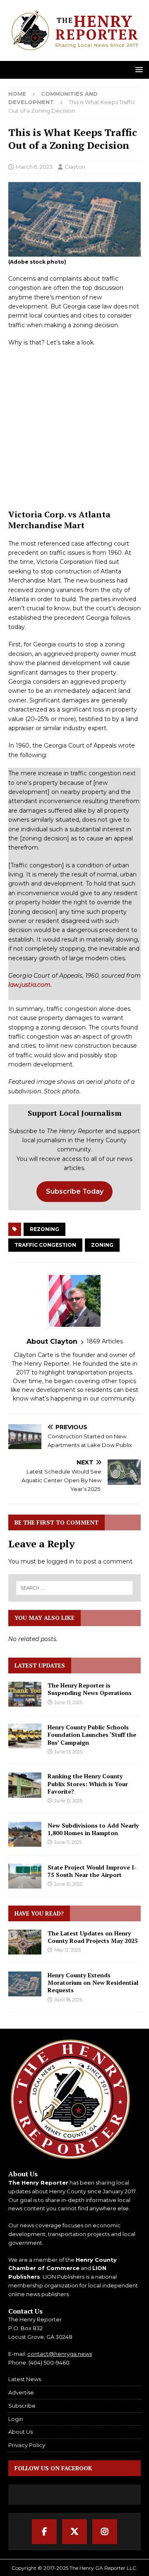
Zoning (102, 1245)
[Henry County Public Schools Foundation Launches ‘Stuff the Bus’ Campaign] (25, 1736)
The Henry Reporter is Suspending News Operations (90, 1689)
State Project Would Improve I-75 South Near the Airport (92, 1871)
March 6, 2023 (34, 167)
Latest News (25, 2379)
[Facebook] (44, 2532)
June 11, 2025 (68, 1842)
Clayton (75, 167)
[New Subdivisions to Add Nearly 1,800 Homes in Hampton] (25, 1834)
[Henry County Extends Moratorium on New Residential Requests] (25, 1984)
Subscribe (22, 2406)
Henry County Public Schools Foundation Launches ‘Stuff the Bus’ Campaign (92, 1735)
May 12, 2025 (67, 1950)
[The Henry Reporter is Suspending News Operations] (25, 1694)
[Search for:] (74, 1588)
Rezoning (44, 1229)
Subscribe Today (75, 1191)
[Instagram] (105, 2532)
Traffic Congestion (45, 1245)
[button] (138, 69)
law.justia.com (29, 985)
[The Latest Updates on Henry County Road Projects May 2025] (25, 1942)
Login (16, 2419)
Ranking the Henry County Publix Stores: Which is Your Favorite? (88, 1783)
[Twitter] (74, 2532)
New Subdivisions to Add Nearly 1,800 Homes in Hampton (93, 1829)
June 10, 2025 (68, 1884)
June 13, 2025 (68, 1702)
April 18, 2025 (68, 2000)
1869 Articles (105, 1341)
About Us (20, 2432)
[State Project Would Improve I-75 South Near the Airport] (25, 1876)
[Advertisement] (74, 422)
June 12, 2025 (68, 1801)
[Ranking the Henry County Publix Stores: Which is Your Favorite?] (25, 1785)
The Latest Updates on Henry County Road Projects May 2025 (93, 1937)
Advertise (21, 2392)
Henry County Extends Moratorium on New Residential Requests (93, 1982)
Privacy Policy (27, 2445)
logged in (60, 1561)
